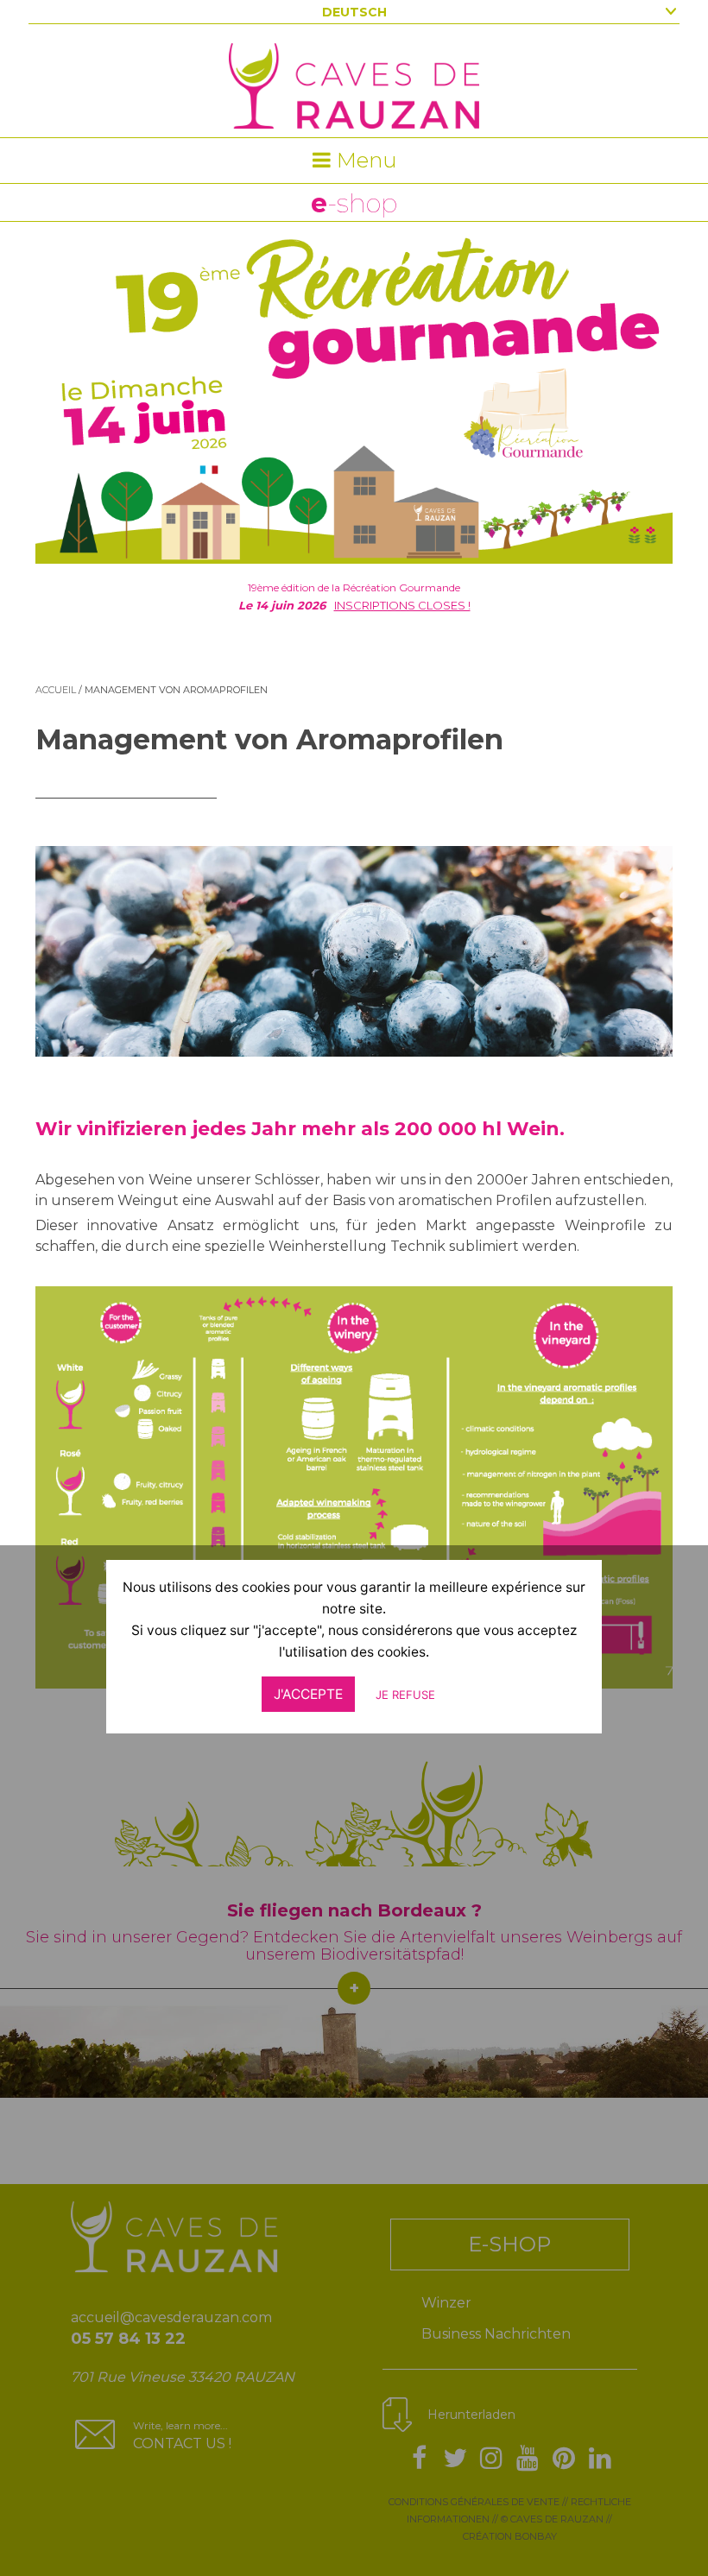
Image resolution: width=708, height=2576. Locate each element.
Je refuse (405, 1695)
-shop (354, 203)
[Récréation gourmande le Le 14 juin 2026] (354, 393)
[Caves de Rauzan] (354, 64)
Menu (364, 160)
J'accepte (308, 1694)
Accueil (56, 690)
